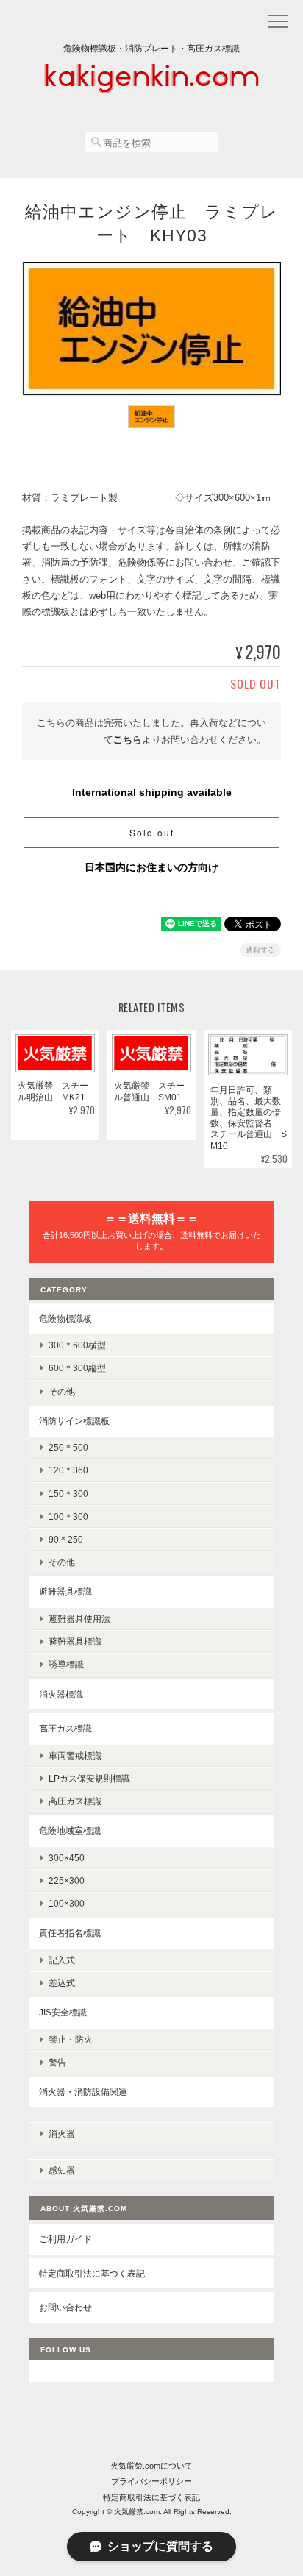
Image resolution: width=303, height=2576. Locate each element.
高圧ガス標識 (65, 1728)
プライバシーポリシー (151, 2481)
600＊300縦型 (77, 1368)
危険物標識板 (65, 1319)
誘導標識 (66, 1664)
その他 (62, 1391)
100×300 (67, 1903)
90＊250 (66, 1539)
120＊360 (68, 1470)
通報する (260, 950)
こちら (128, 740)
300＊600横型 (77, 1345)
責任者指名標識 (70, 1933)
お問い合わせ (65, 2307)
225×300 (67, 1881)
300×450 (67, 1858)
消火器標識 (61, 1694)
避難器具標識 (65, 1591)
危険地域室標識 (70, 1830)
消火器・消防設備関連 (83, 2092)
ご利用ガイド (65, 2239)
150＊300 (68, 1494)
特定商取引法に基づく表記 (92, 2273)
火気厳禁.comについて (151, 2466)
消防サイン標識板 (74, 1421)
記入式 (62, 1960)
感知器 (62, 2170)
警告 (57, 2062)
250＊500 (68, 1447)
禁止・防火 (71, 2039)
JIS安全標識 (63, 2012)
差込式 (62, 1983)
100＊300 (68, 1516)
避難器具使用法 (79, 1619)
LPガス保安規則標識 (89, 1778)
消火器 (62, 2134)
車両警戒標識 (75, 1755)
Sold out (152, 832)
